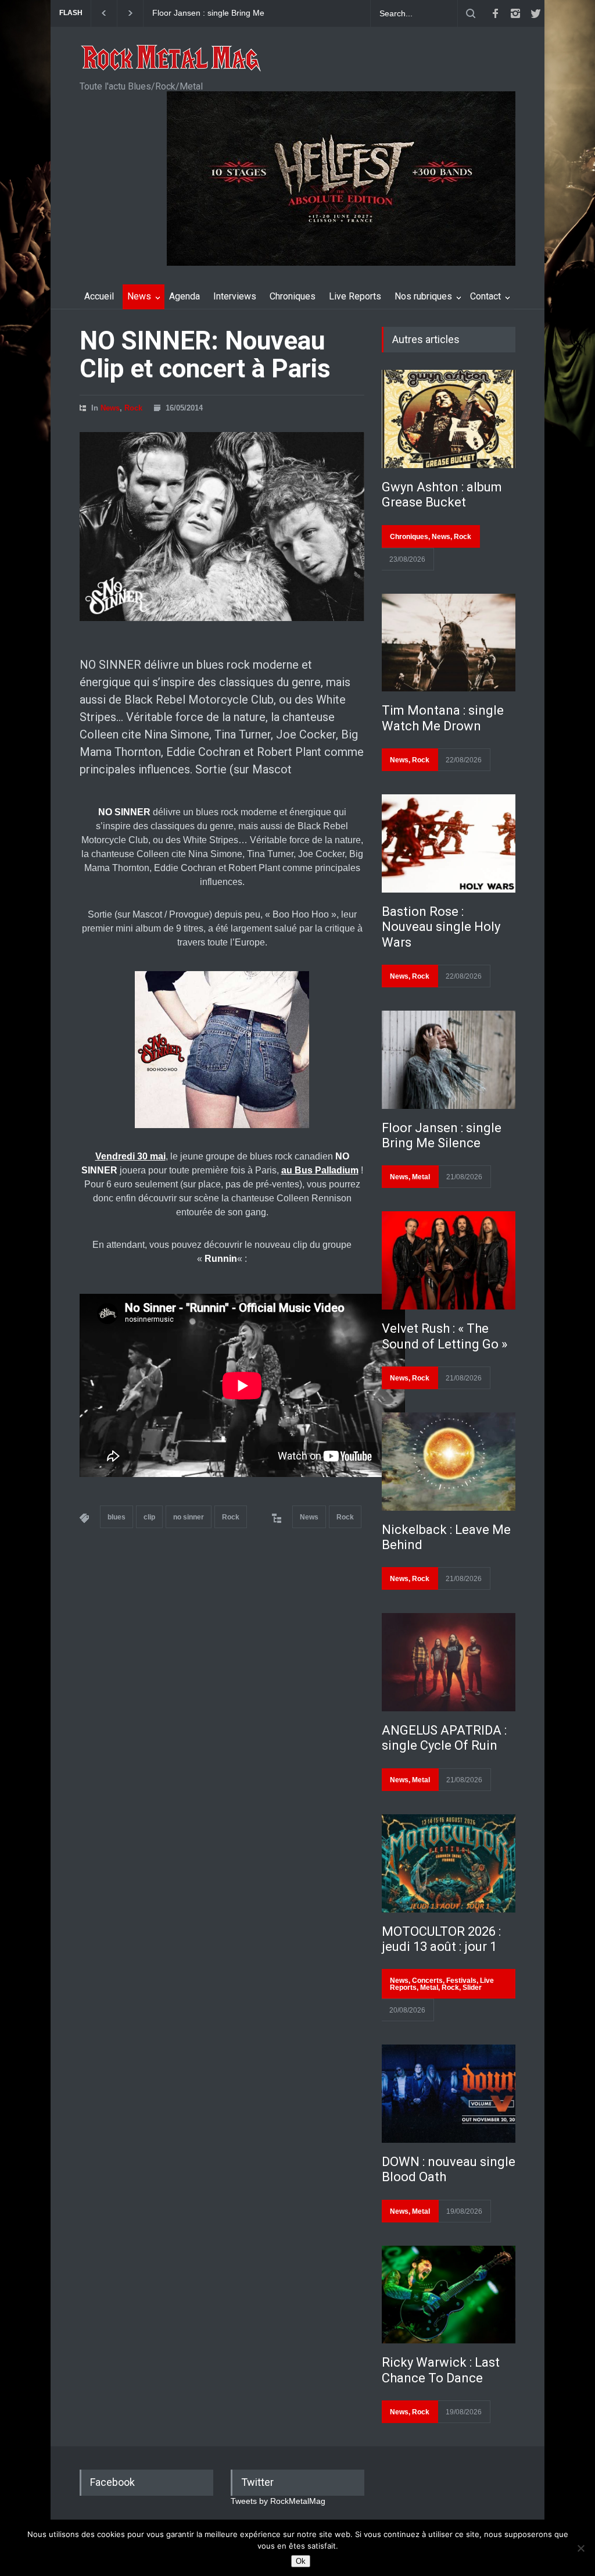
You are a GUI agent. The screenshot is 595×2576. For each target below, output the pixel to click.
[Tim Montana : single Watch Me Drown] (449, 643)
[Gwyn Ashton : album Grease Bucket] (449, 419)
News (139, 296)
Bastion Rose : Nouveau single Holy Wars (441, 927)
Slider (472, 1988)
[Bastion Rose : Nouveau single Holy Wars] (449, 843)
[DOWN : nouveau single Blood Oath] (449, 2094)
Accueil (99, 296)
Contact (485, 296)
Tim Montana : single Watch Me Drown (443, 718)
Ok (301, 2561)
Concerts (427, 1981)
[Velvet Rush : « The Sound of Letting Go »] (449, 1260)
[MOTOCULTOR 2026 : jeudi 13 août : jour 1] (449, 1863)
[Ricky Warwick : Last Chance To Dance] (449, 2295)
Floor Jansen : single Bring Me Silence (208, 13)
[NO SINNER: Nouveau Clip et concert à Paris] (222, 527)
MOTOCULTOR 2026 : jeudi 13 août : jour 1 (441, 1939)
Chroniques (293, 296)
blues (117, 1517)
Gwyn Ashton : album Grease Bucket (442, 495)
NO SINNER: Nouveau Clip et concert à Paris (205, 355)
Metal (421, 1177)
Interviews (235, 296)
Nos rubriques (423, 296)
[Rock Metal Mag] (171, 59)
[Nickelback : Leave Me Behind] (449, 1462)
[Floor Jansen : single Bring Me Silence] (449, 1060)
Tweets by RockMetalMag (278, 2501)
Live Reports (355, 296)
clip (149, 1517)
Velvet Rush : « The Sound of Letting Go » (445, 1336)
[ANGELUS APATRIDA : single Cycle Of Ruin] (449, 1662)
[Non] (580, 2548)
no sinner (189, 1517)
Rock (133, 408)
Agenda (184, 296)
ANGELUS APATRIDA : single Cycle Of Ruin (444, 1738)
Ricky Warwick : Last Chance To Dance (441, 2370)
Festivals (461, 1981)
